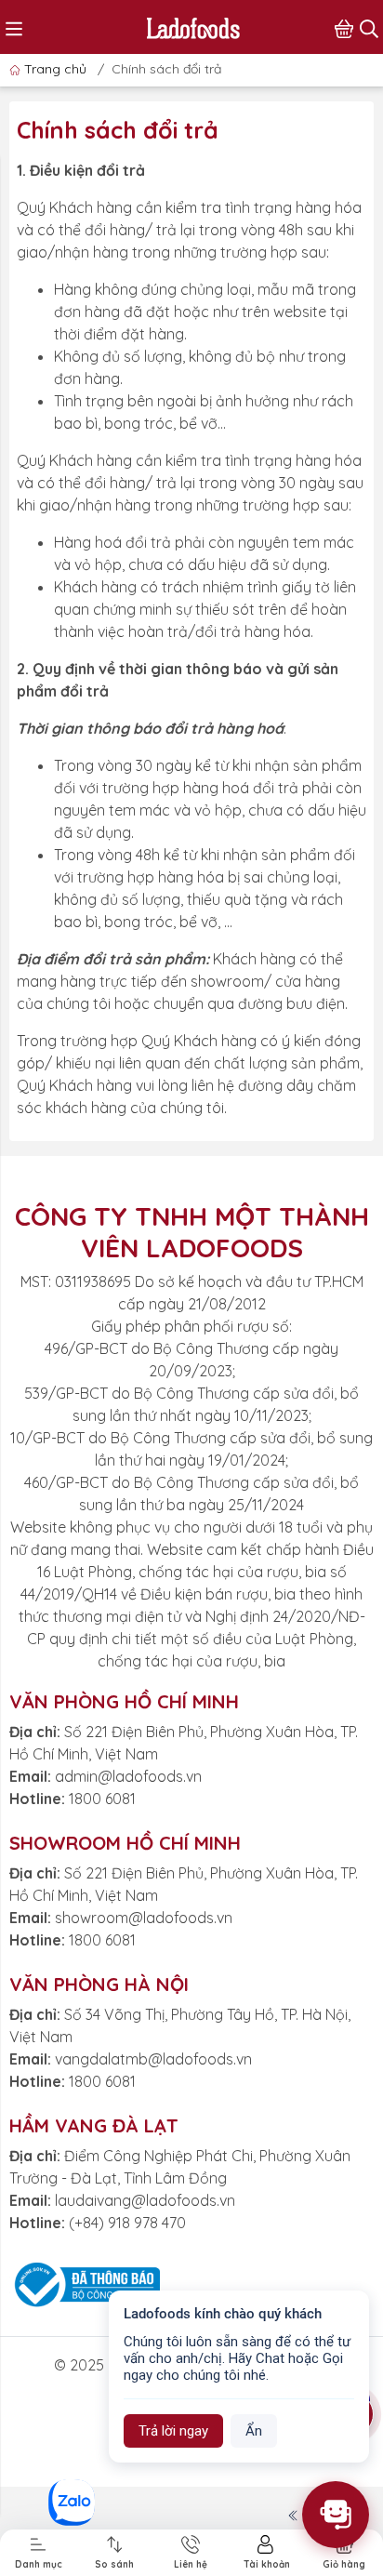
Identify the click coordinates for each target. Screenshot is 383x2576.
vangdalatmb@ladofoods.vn (153, 2059)
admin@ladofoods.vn (128, 1776)
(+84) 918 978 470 (127, 2223)
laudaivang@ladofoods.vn (145, 2200)
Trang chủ (55, 69)
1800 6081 (102, 1799)
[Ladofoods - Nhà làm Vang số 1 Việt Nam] (193, 27)
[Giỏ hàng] (344, 27)
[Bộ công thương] (85, 2283)
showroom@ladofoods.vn (144, 1918)
